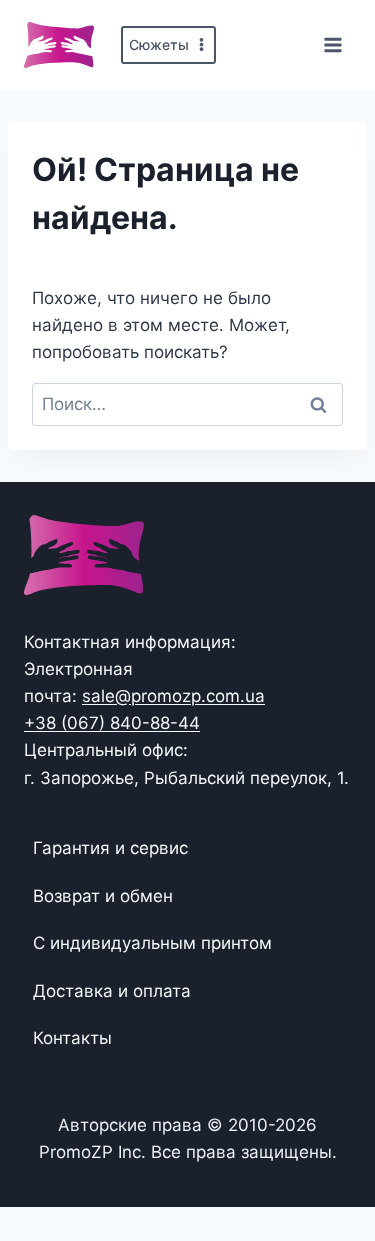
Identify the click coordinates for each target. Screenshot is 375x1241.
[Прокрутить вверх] (327, 1163)
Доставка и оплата (112, 991)
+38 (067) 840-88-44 (112, 723)
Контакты (72, 1038)
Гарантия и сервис (110, 848)
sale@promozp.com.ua (173, 696)
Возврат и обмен (103, 896)
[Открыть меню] (332, 44)
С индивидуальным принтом (152, 943)
